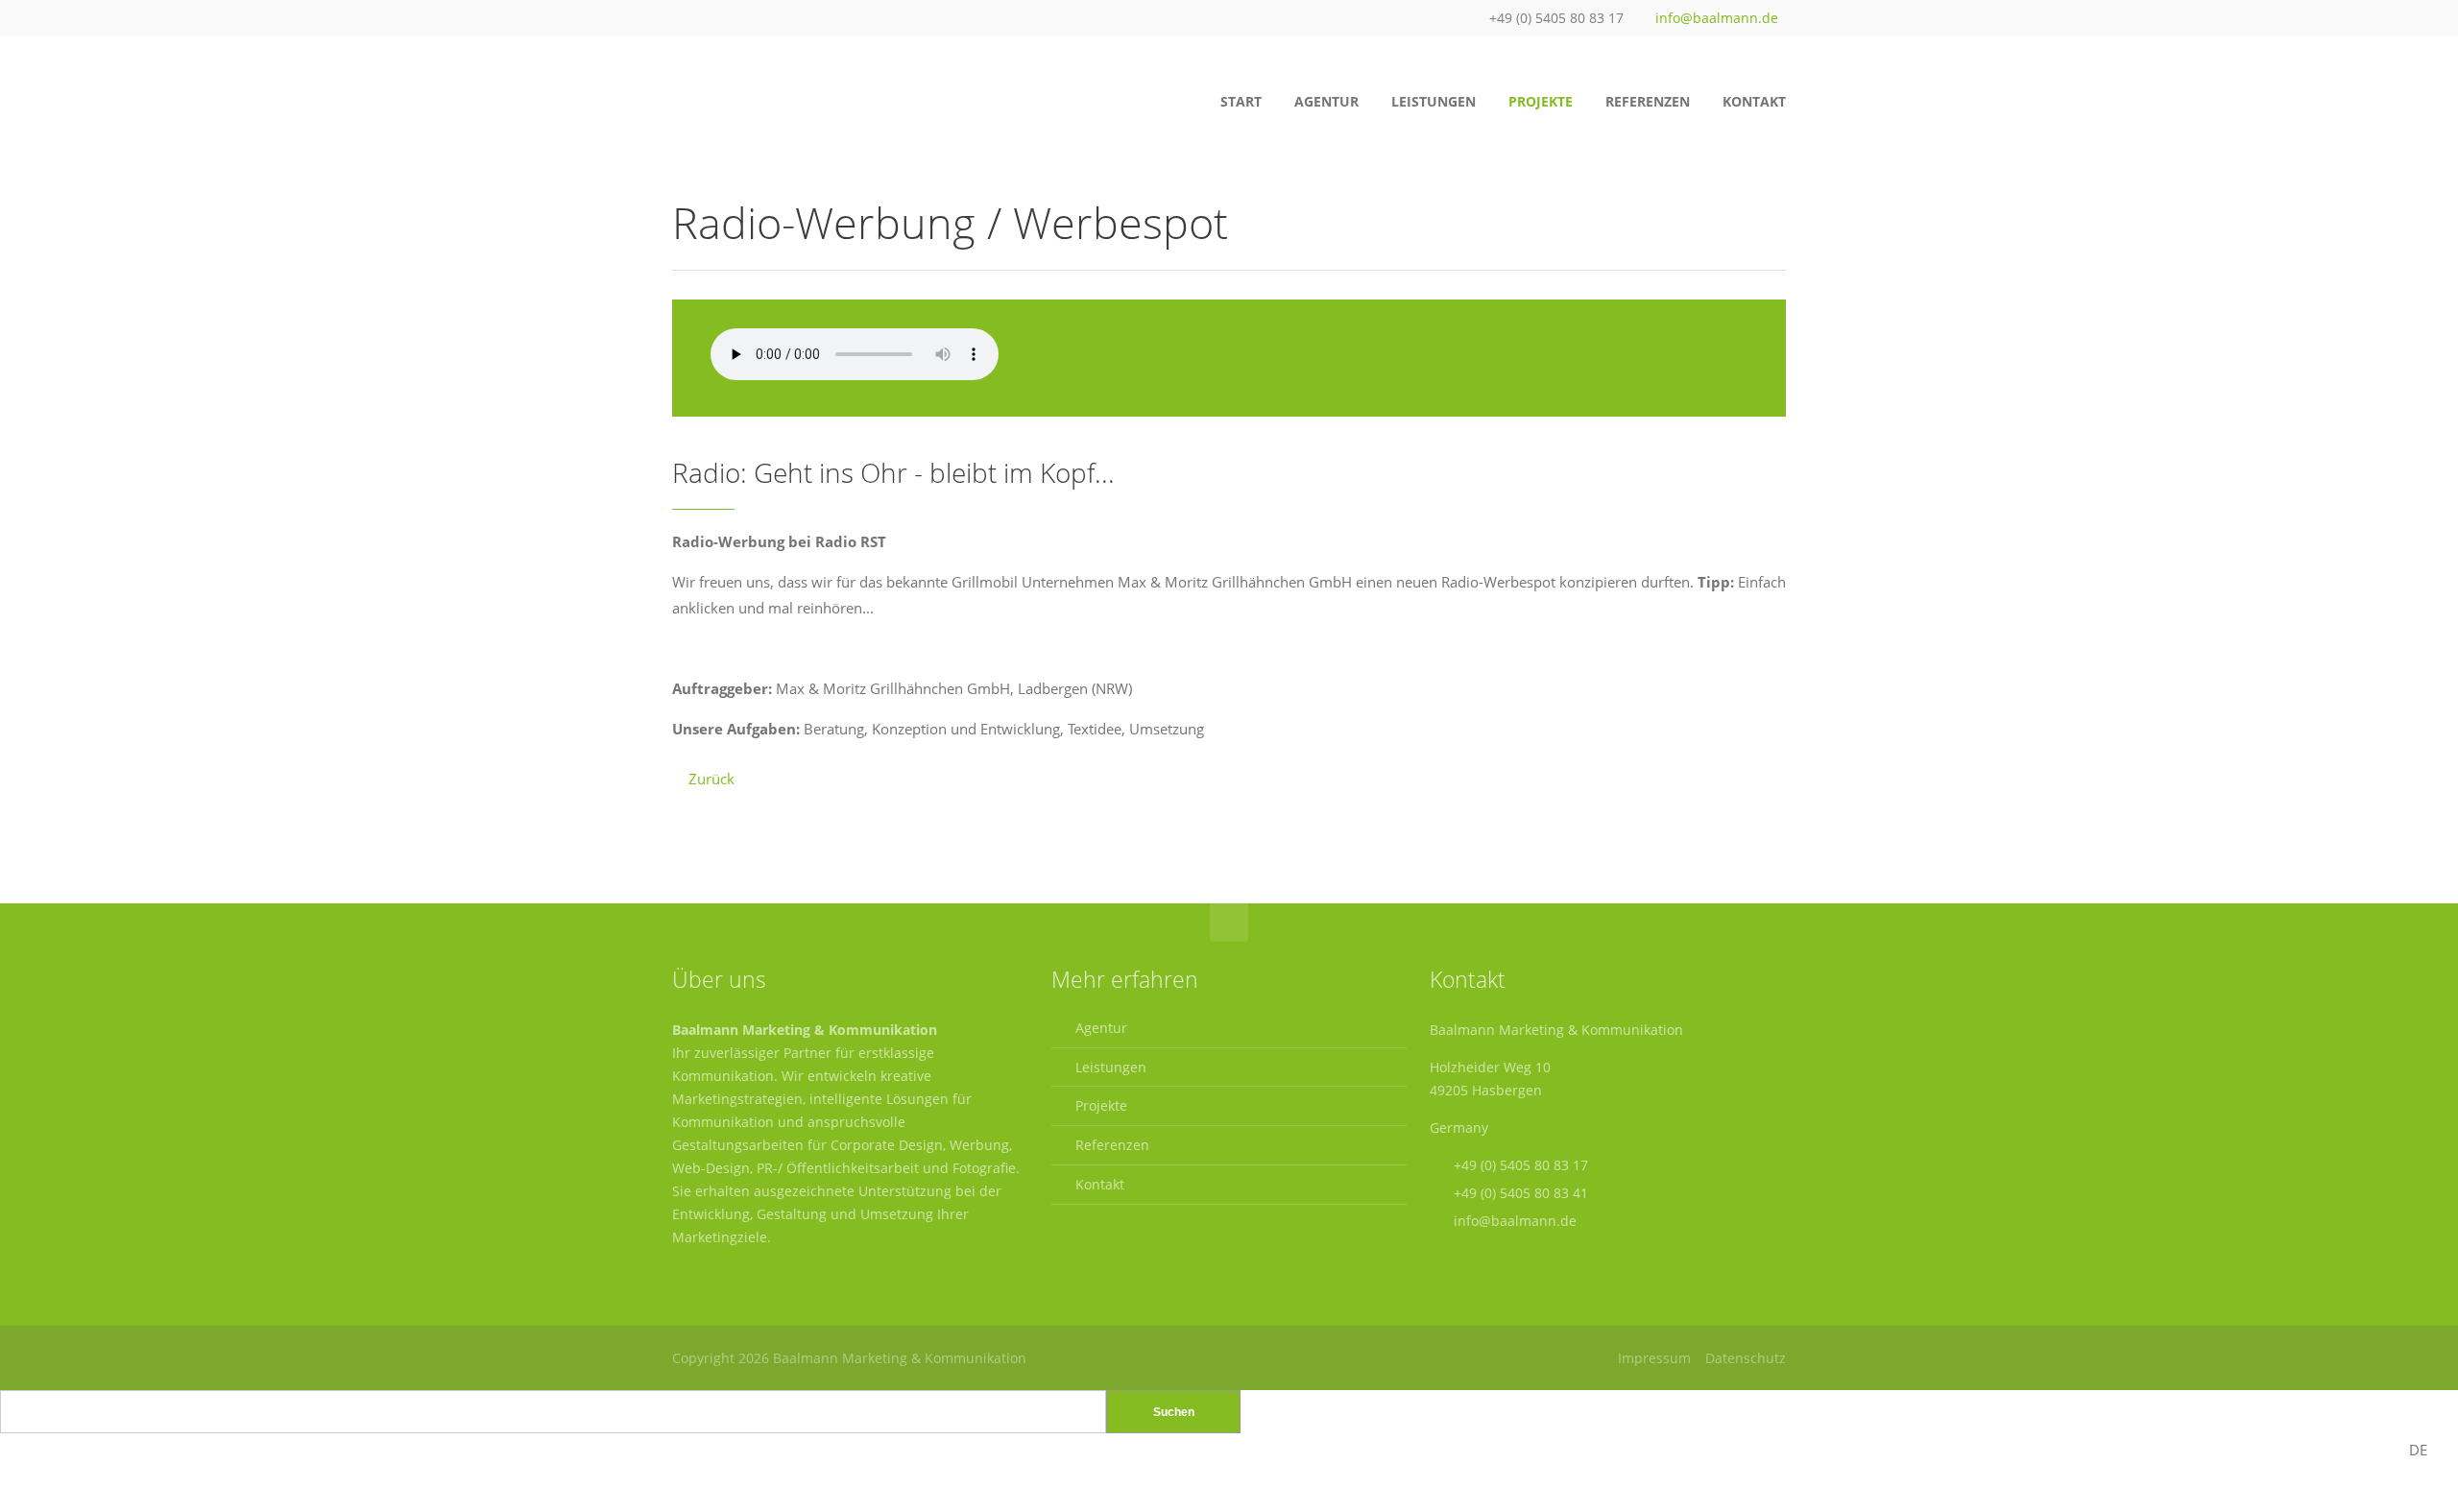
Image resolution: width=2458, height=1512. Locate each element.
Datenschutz (1746, 1358)
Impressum (1654, 1358)
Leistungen (1111, 1067)
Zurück (711, 779)
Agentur (1101, 1028)
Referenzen (1112, 1145)
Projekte (1101, 1105)
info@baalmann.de (1717, 18)
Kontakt (1100, 1184)
